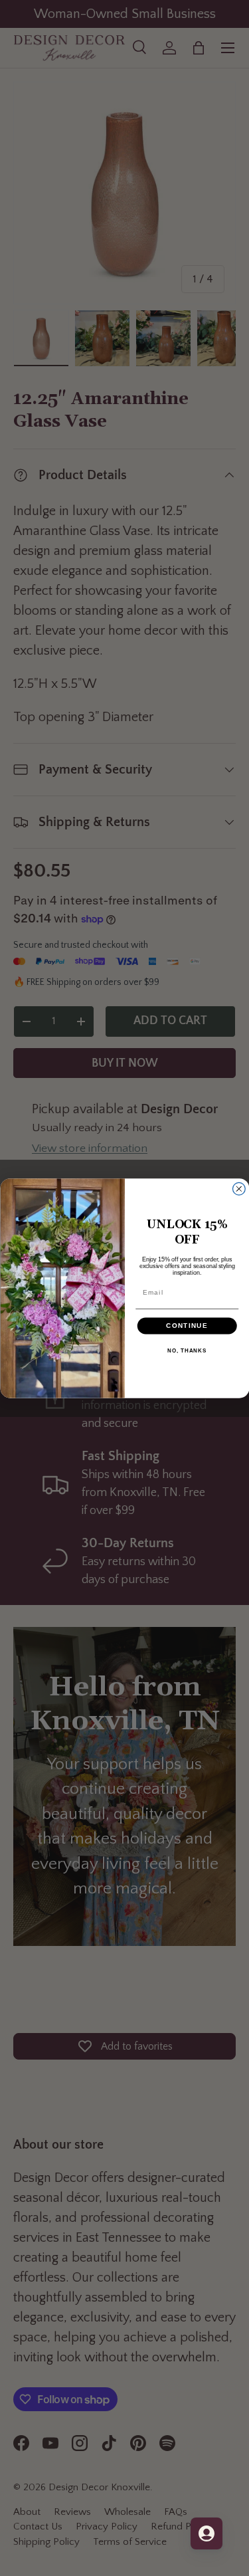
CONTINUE (187, 1326)
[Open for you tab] (207, 2533)
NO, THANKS (187, 1351)
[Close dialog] (239, 1189)
